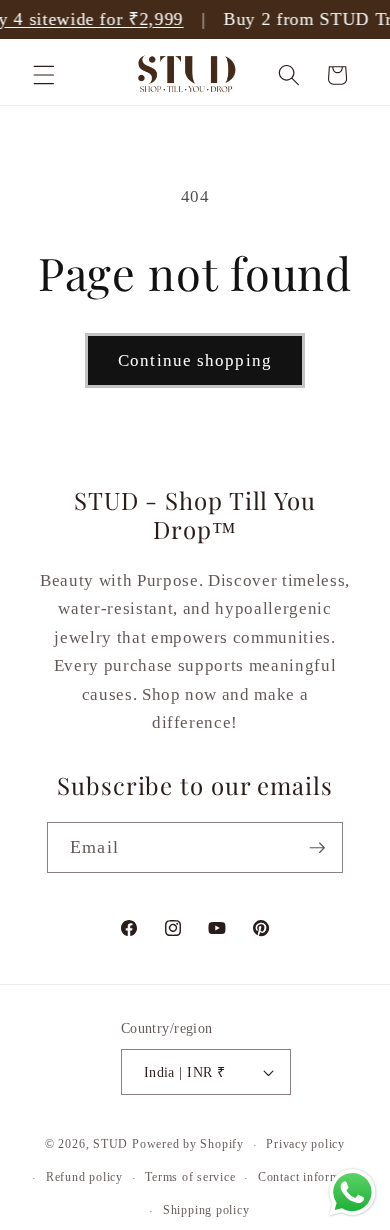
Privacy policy (305, 1144)
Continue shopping (195, 360)
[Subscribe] (317, 848)
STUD (110, 1145)
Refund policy (84, 1177)
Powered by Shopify (188, 1145)
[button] (44, 75)
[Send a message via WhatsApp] (352, 1192)
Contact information (312, 1177)
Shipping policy (206, 1210)
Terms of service (190, 1177)
